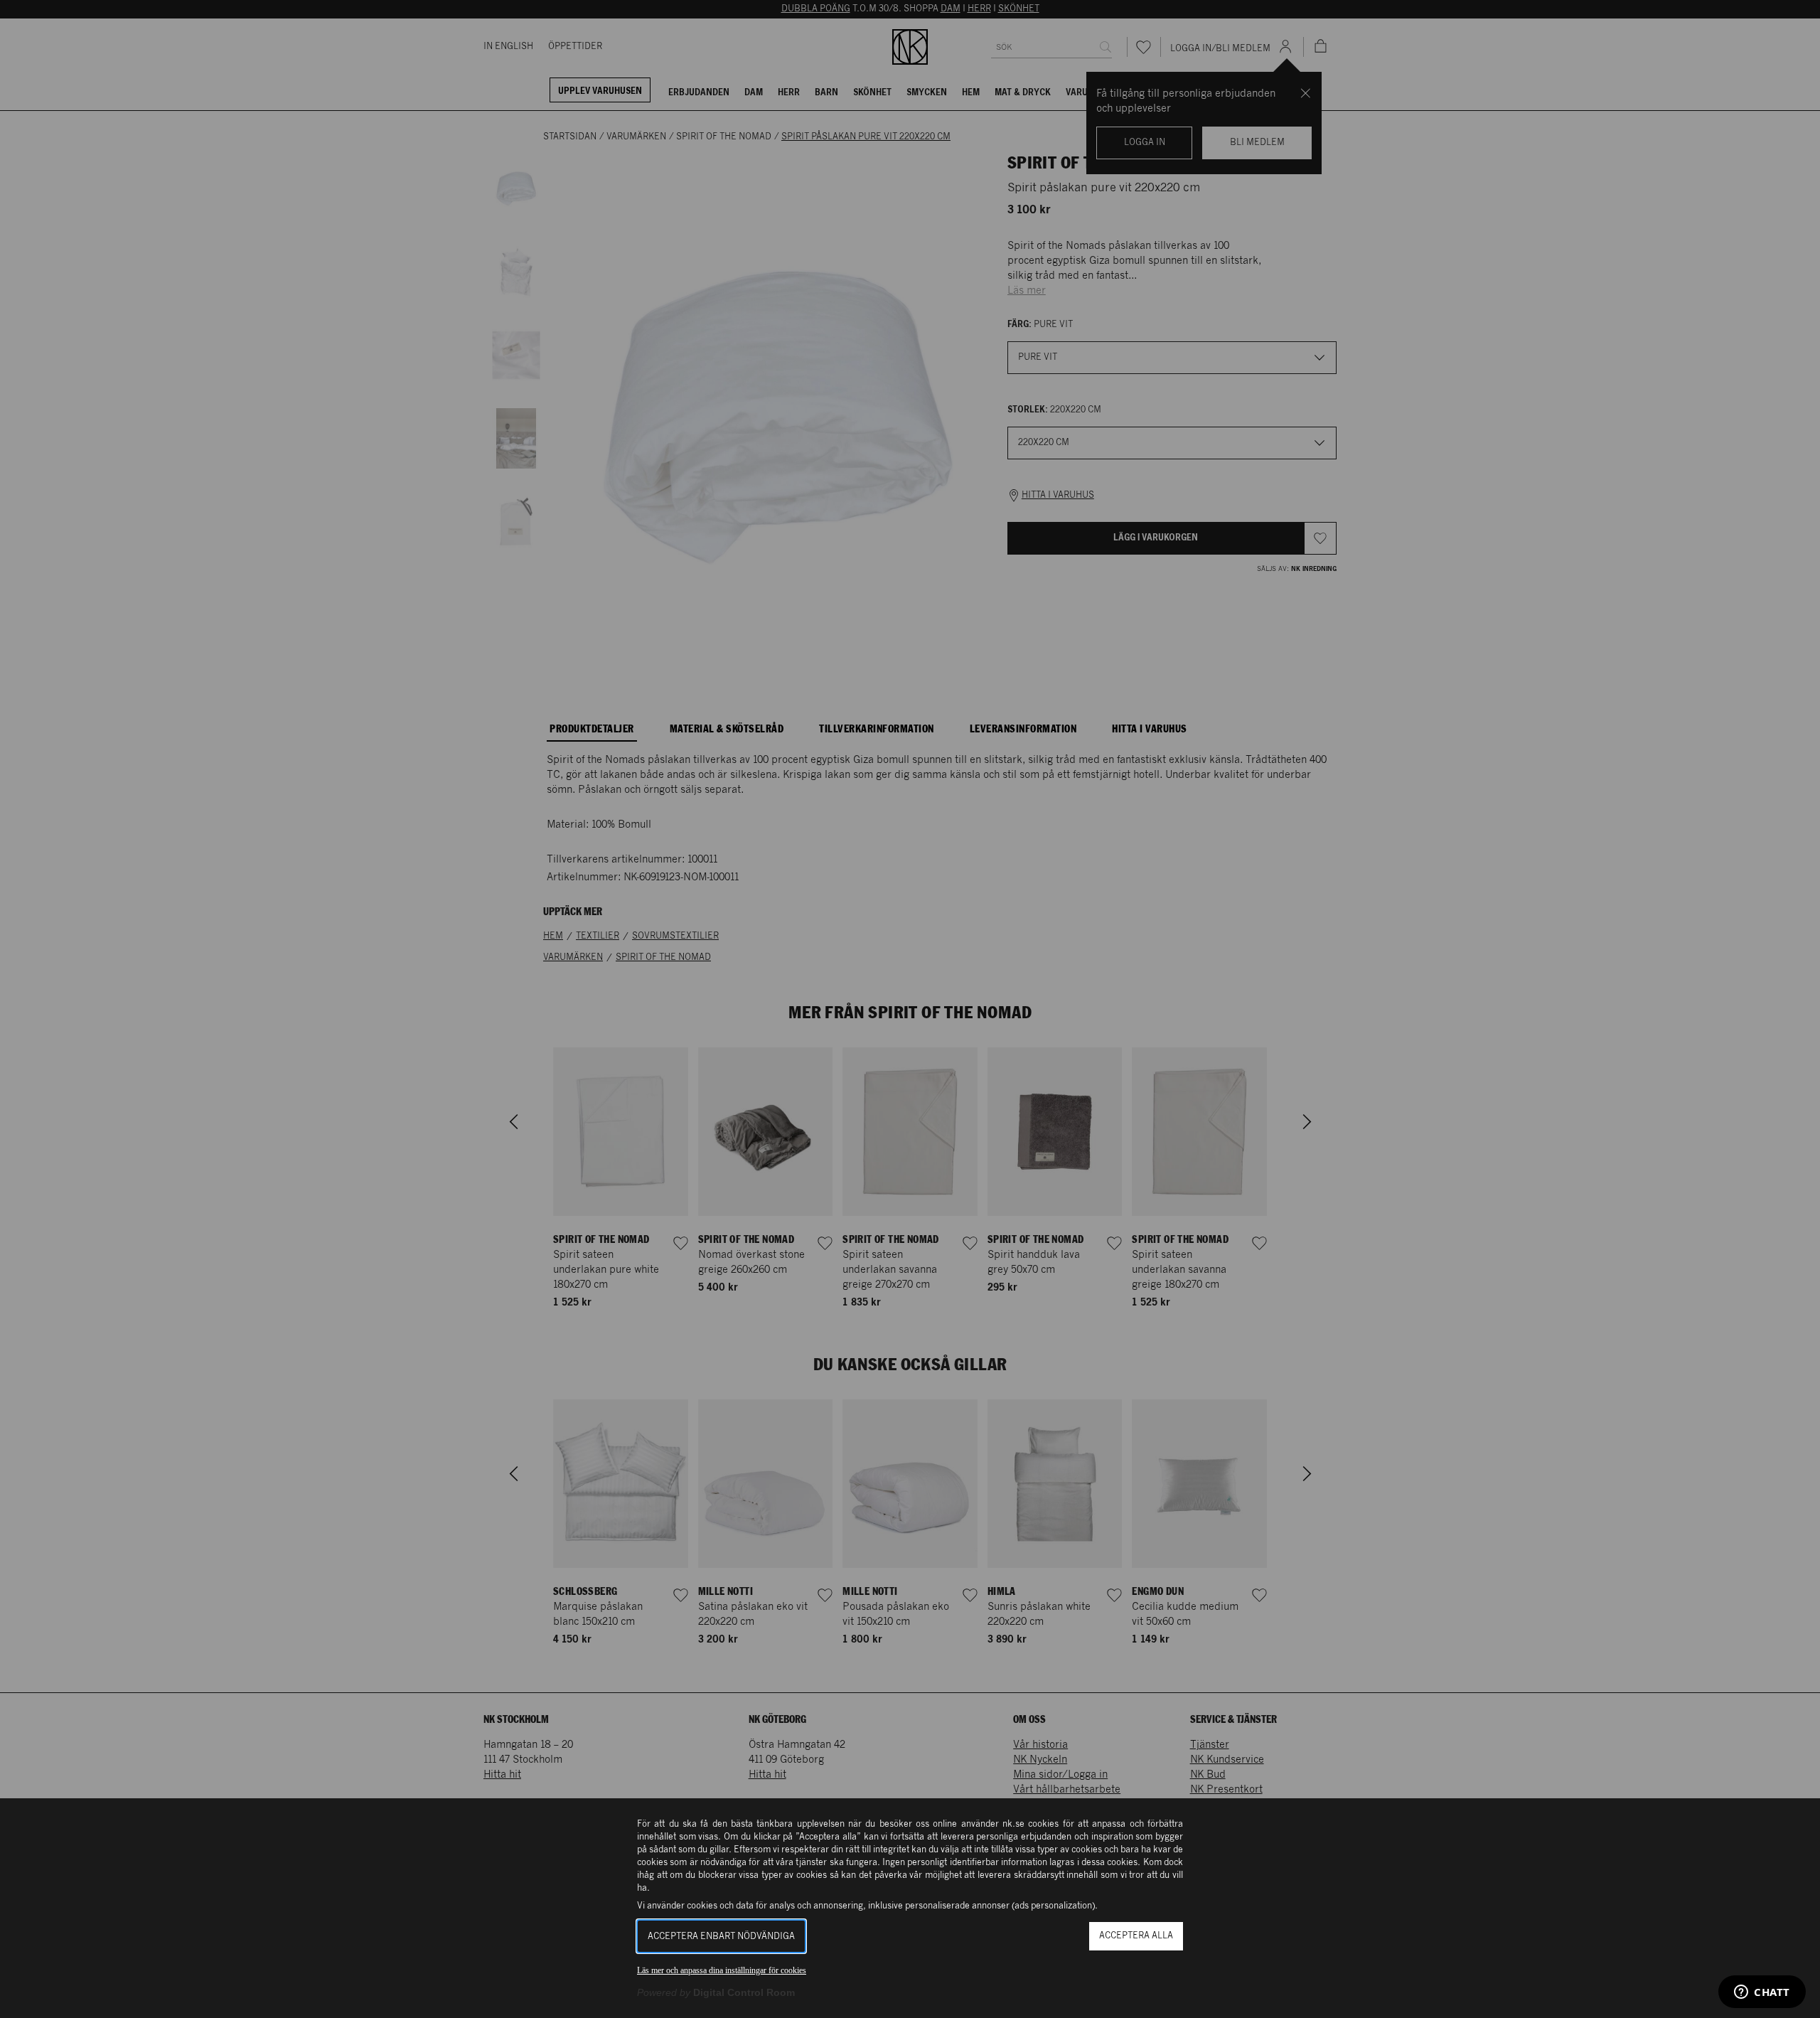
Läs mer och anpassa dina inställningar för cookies (722, 1970)
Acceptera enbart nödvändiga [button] (721, 1937)
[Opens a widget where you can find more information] (1762, 1993)
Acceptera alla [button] (1136, 1936)
